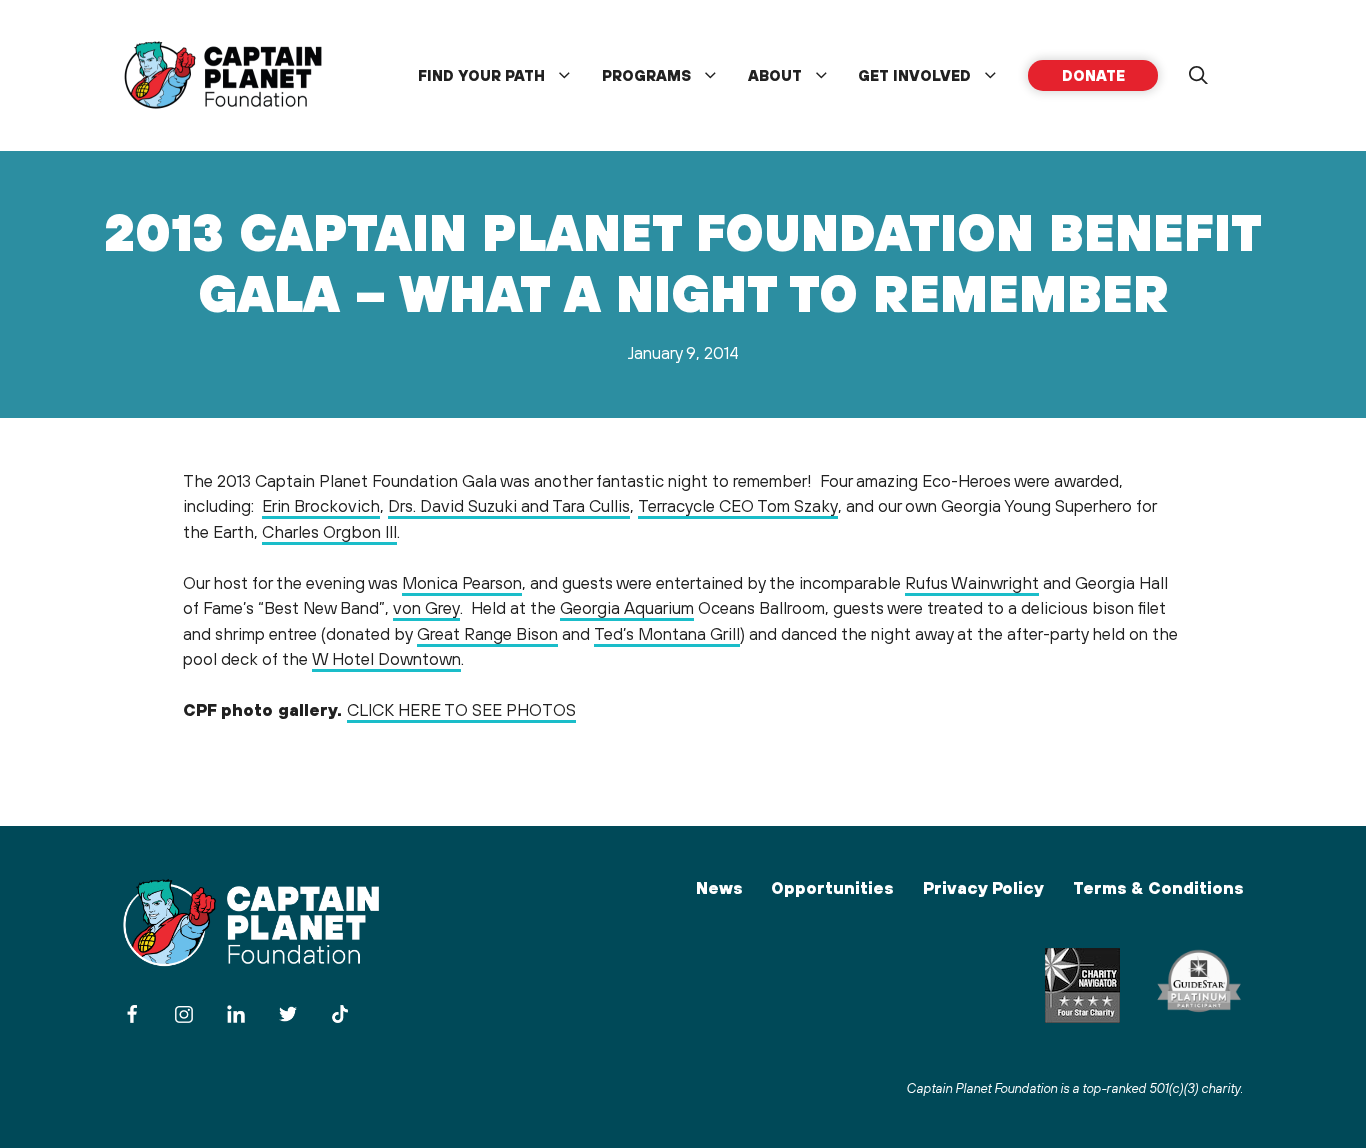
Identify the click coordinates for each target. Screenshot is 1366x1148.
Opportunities (832, 888)
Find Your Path (481, 75)
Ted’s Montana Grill (667, 634)
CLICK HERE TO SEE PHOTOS (461, 710)
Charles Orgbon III (329, 532)
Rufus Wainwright (972, 583)
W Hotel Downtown (386, 659)
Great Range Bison (487, 634)
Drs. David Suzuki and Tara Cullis (509, 506)
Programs (646, 75)
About (775, 75)
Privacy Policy (983, 888)
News (719, 888)
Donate (1093, 75)
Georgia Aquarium (627, 608)
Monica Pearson (462, 583)
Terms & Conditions (1158, 888)
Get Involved (914, 75)
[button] (1198, 76)
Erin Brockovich (321, 506)
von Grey (426, 608)
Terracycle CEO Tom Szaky (738, 506)
